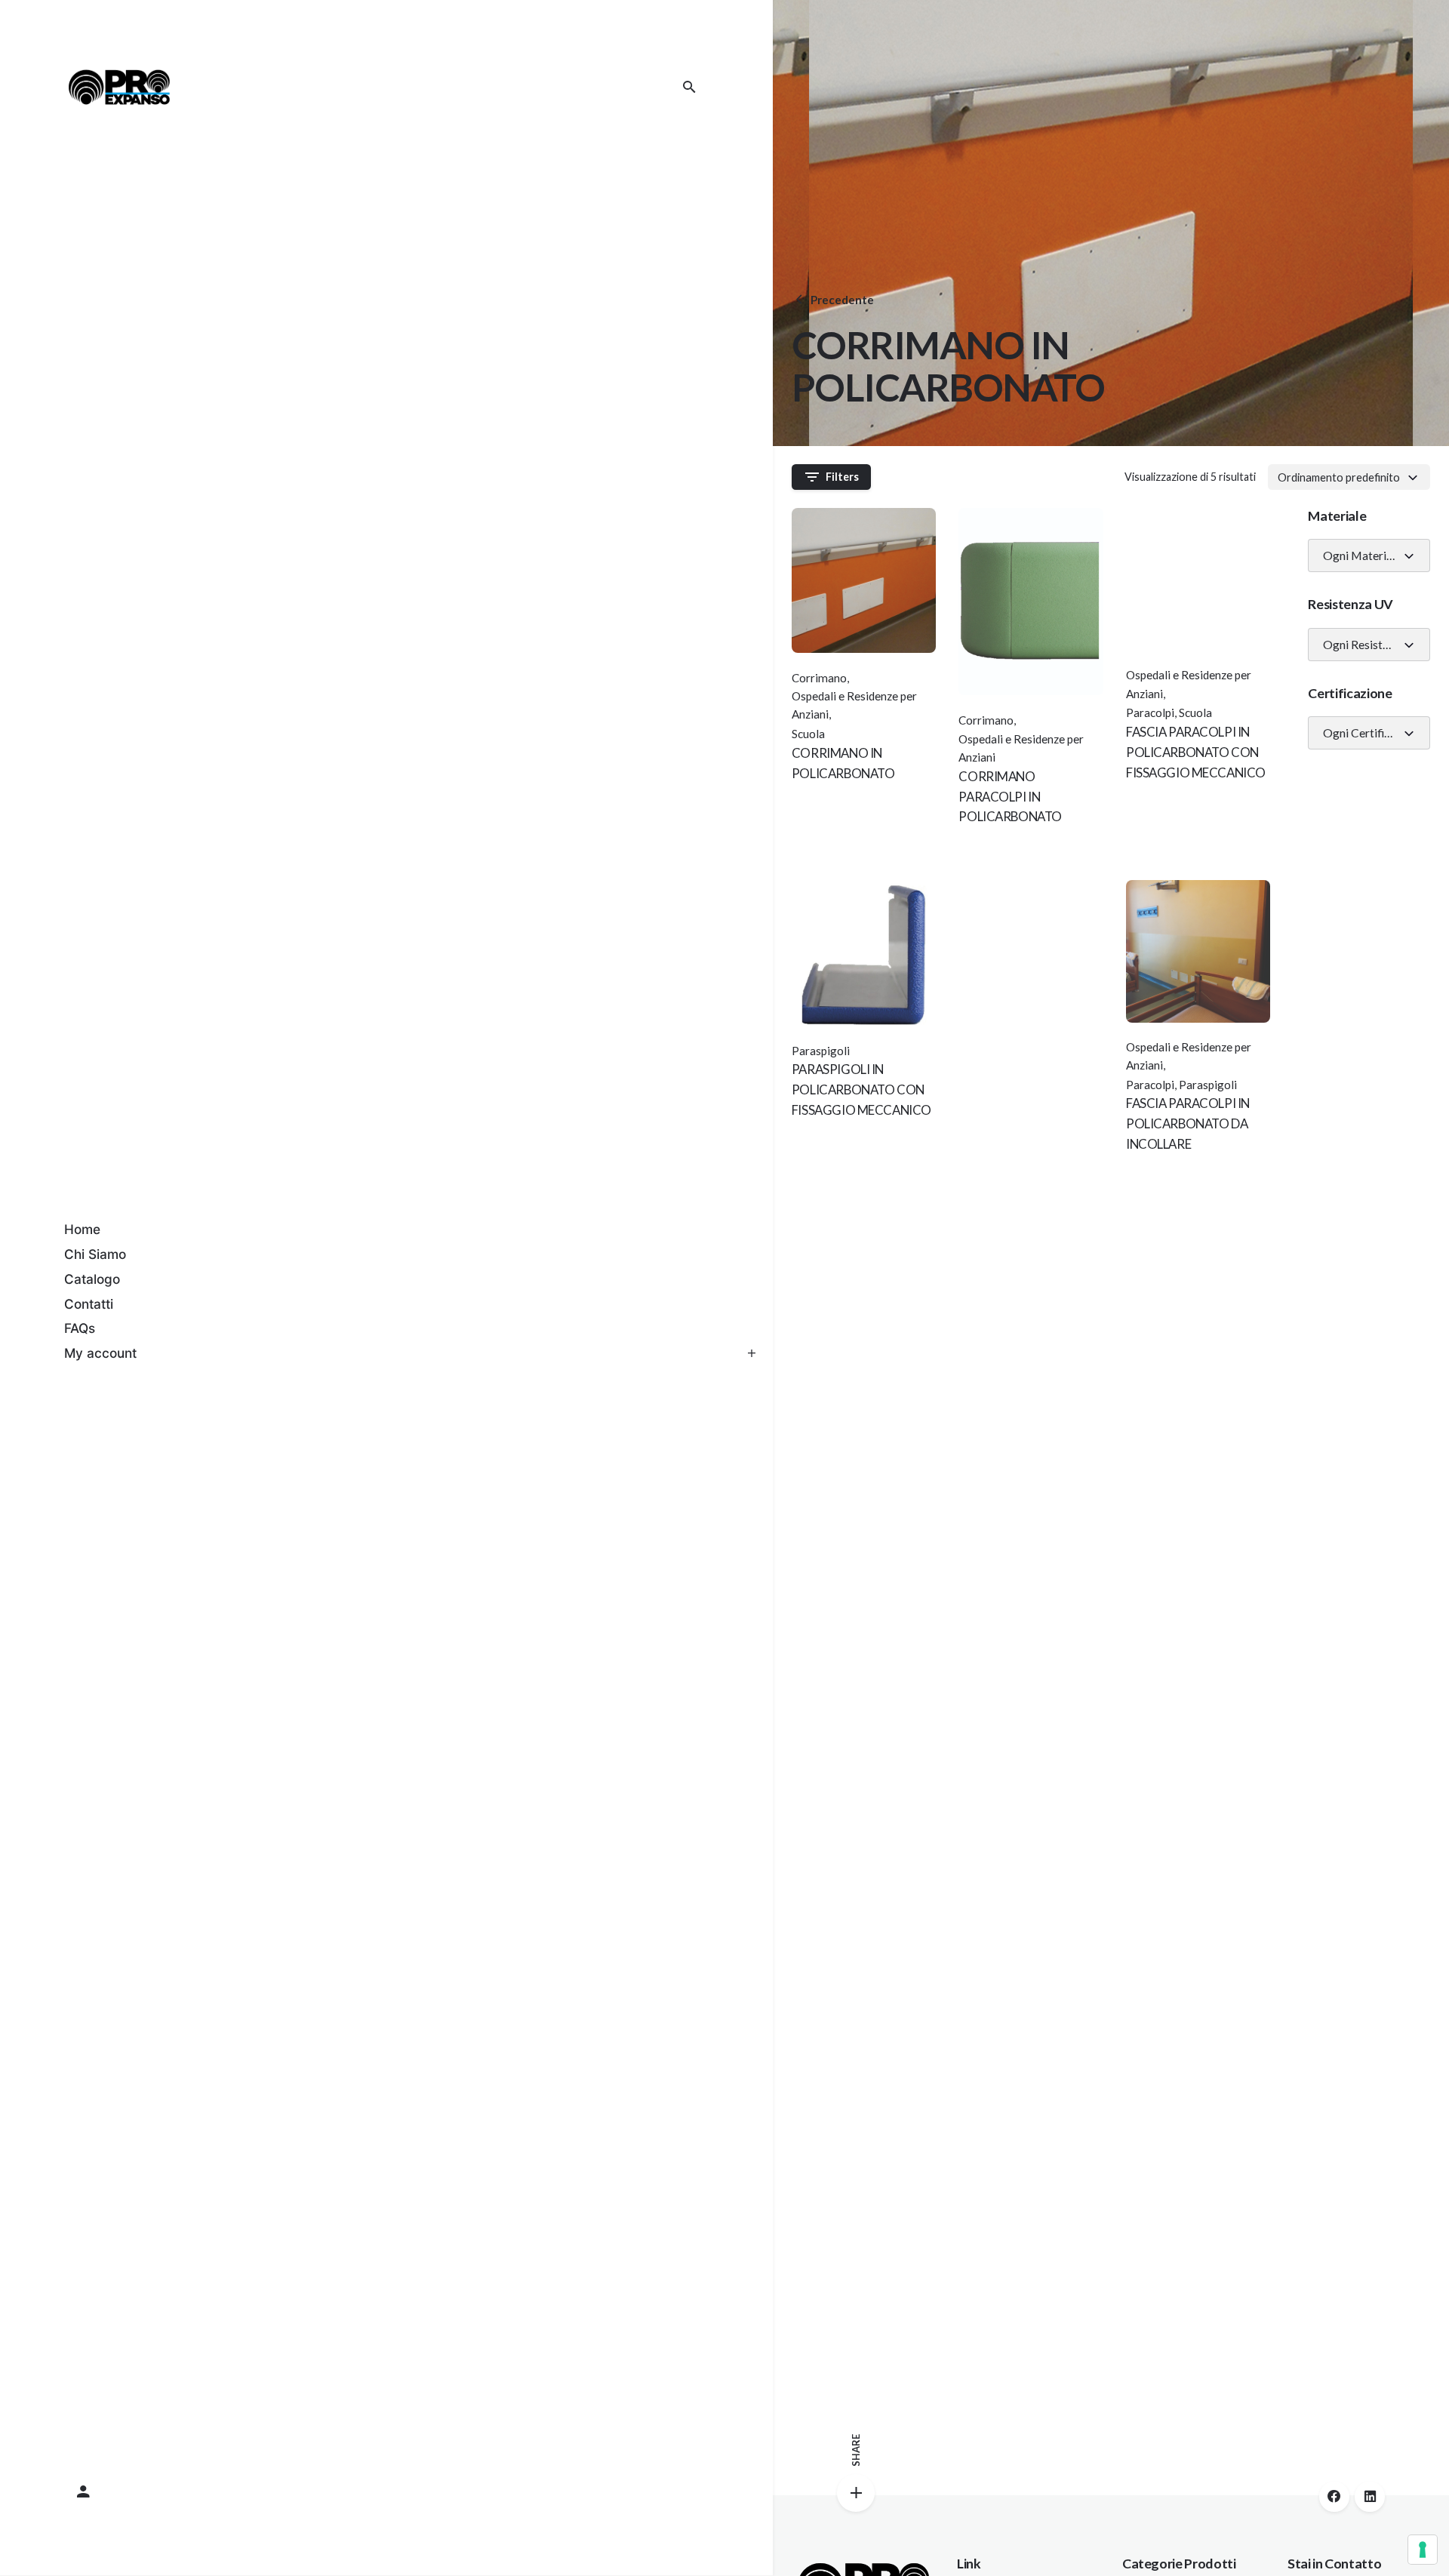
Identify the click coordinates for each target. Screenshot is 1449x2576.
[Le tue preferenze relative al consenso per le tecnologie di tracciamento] (1423, 2550)
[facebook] (1334, 2497)
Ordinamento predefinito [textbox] (1339, 477)
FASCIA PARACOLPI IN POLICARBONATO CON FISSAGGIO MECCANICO (1196, 752)
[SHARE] (856, 2493)
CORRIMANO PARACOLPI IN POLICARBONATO (1010, 797)
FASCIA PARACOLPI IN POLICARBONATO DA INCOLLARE (1188, 1123)
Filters (842, 477)
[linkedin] (1370, 2497)
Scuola (808, 734)
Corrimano (819, 678)
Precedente (842, 300)
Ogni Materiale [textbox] (1362, 556)
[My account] (386, 2492)
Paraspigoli (1208, 1085)
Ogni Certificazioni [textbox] (1363, 733)
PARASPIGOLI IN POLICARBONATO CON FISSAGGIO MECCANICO (861, 1089)
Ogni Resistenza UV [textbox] (1363, 645)
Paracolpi (1150, 712)
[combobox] (1349, 477)
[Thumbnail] (119, 87)
